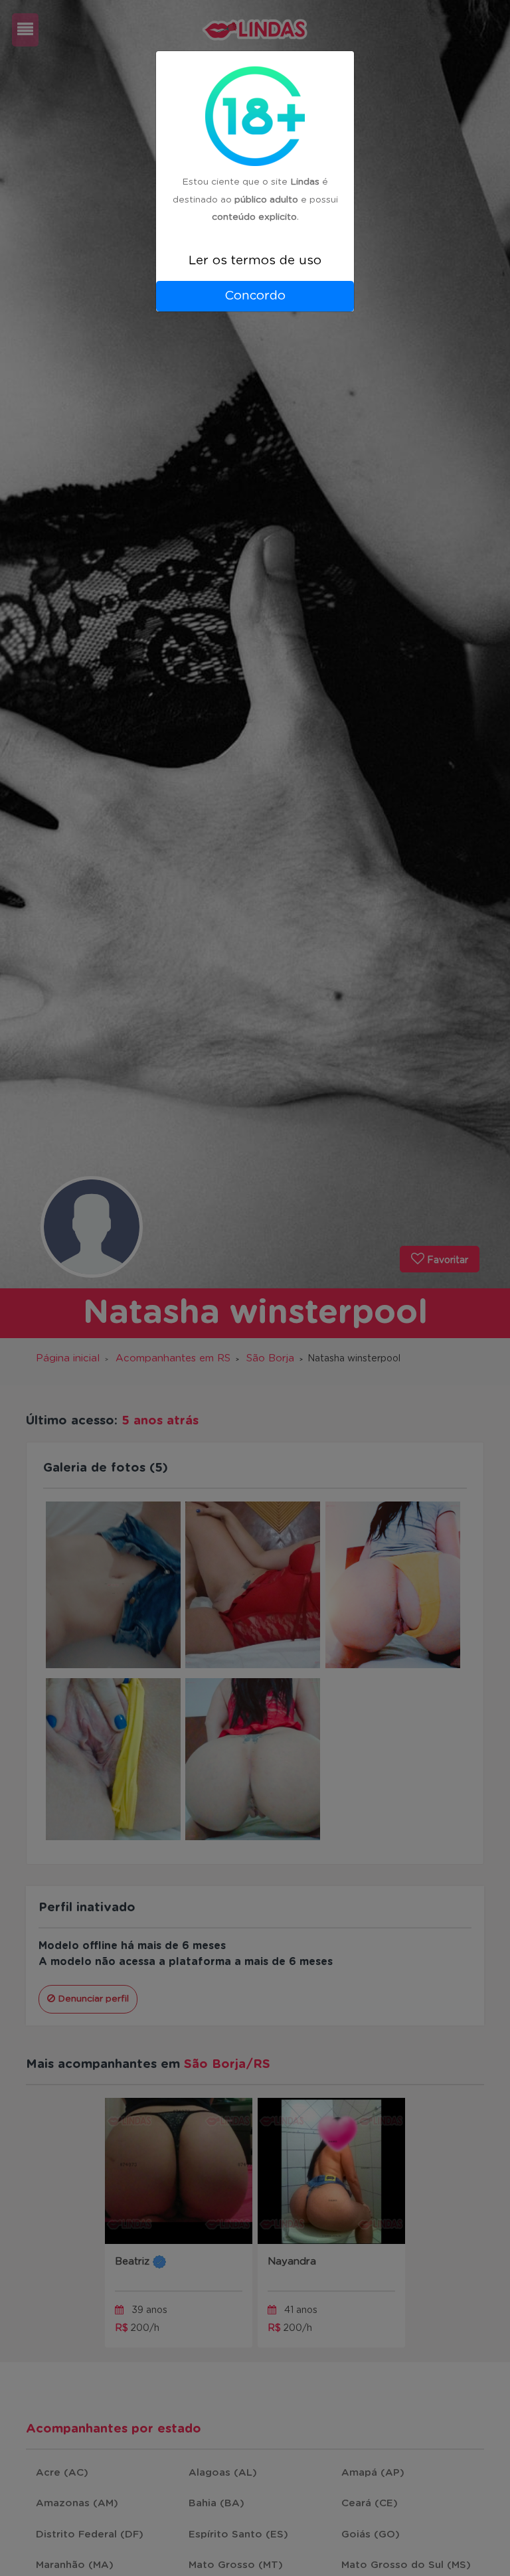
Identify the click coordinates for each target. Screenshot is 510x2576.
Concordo (255, 296)
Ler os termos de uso (255, 261)
